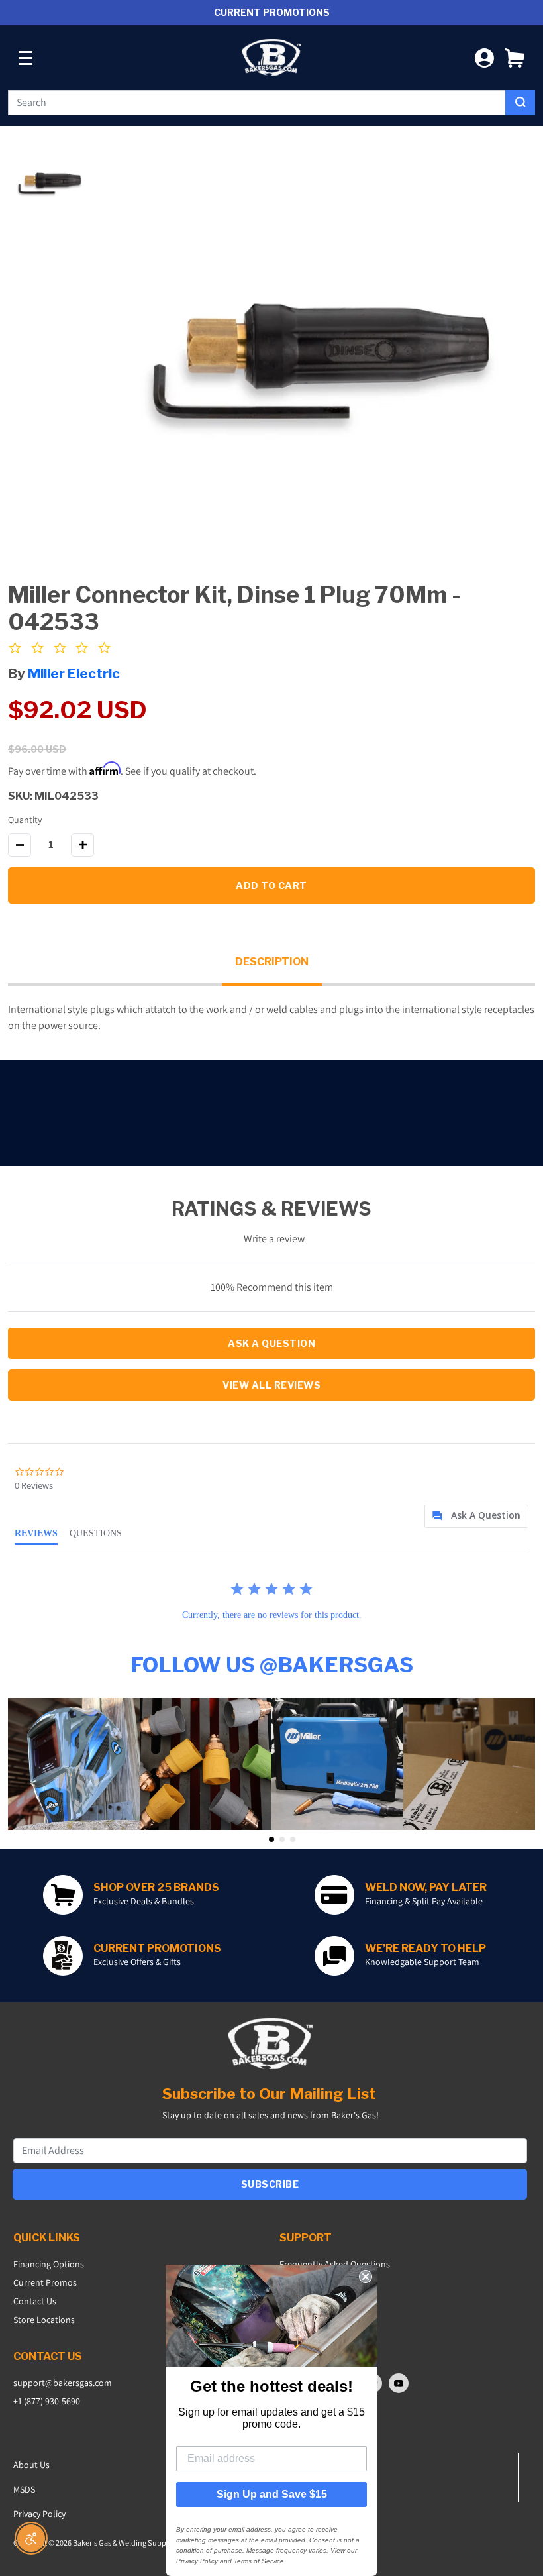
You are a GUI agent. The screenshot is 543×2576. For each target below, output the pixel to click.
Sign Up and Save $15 (272, 2494)
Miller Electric (74, 673)
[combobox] (257, 103)
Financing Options (49, 2264)
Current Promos (45, 2282)
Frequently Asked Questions (335, 2264)
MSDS (24, 2489)
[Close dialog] (366, 2277)
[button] (515, 57)
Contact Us (35, 2301)
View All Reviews (271, 1385)
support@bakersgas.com (63, 2383)
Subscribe (270, 2184)
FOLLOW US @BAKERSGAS (272, 1665)
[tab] (476, 1516)
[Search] (520, 103)
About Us (31, 2465)
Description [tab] (272, 962)
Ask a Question (271, 1343)
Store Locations (44, 2320)
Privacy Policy (39, 2514)
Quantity (25, 820)
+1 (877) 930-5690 (47, 2401)
